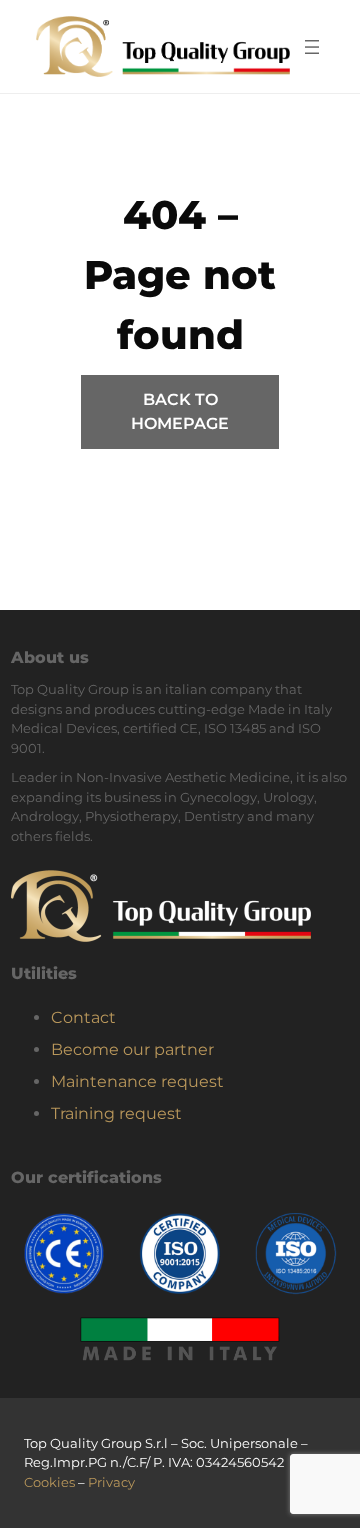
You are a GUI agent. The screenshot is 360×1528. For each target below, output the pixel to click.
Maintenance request (137, 1081)
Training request (116, 1113)
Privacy (111, 1482)
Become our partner (132, 1049)
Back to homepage (180, 411)
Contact (83, 1017)
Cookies (49, 1482)
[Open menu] (312, 47)
